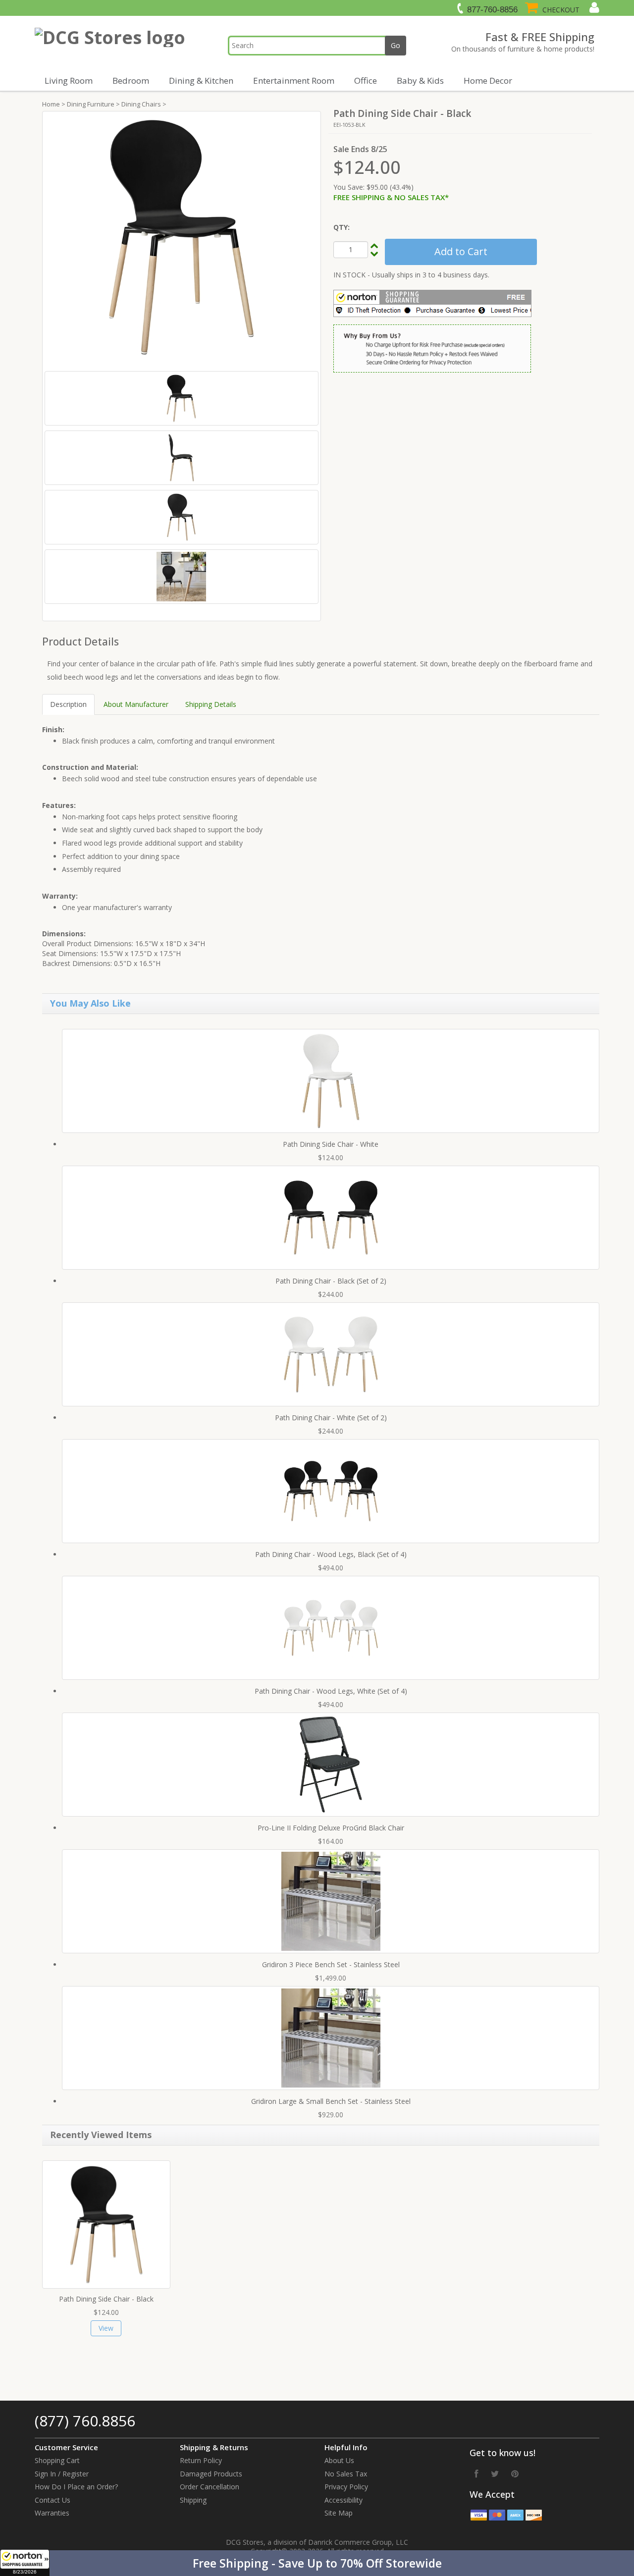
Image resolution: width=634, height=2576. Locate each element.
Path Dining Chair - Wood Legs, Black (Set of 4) (331, 1554)
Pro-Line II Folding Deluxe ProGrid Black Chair (331, 1828)
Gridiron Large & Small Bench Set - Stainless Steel (331, 2101)
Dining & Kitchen (201, 80)
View (106, 2328)
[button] (317, 2563)
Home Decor (488, 80)
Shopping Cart (57, 2460)
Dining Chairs (141, 104)
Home (51, 104)
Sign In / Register (62, 2474)
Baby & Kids (420, 80)
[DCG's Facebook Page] (476, 2473)
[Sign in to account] (593, 7)
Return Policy (201, 2460)
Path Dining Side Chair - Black (106, 2299)
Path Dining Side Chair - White (331, 1144)
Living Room (69, 80)
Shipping (193, 2500)
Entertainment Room (294, 80)
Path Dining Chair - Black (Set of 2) (331, 1281)
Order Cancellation (210, 2487)
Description (68, 704)
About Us (339, 2460)
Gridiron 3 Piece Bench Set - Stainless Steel (331, 1964)
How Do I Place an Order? (76, 2487)
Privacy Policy (346, 2487)
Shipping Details (211, 704)
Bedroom (131, 80)
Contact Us (53, 2500)
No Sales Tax (346, 2474)
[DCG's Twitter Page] (495, 2473)
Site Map (339, 2513)
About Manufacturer (136, 704)
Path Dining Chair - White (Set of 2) (331, 1418)
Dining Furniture (91, 104)
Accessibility (343, 2500)
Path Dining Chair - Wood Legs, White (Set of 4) (331, 1691)
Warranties (52, 2513)
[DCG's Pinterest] (515, 2473)
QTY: (342, 227)
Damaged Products (211, 2474)
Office (366, 80)
